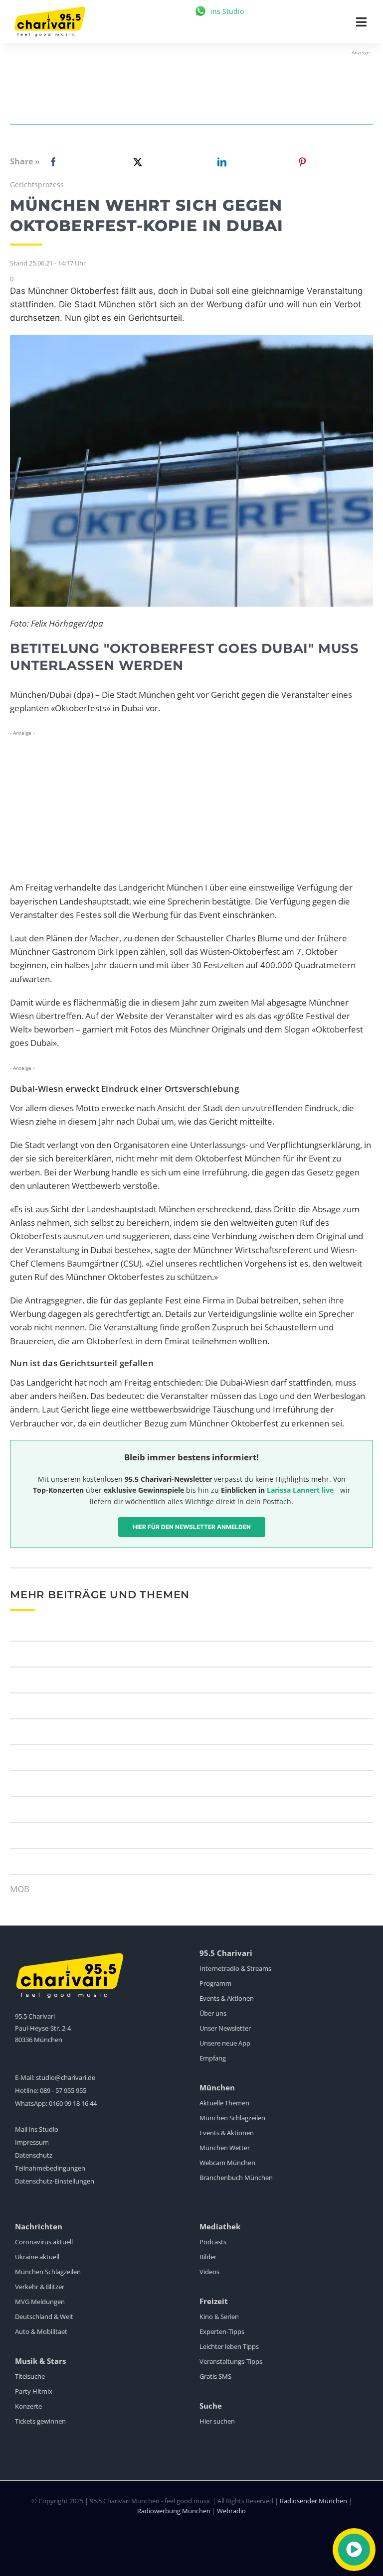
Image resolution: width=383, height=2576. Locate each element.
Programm (215, 1983)
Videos (209, 2272)
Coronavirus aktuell (44, 2242)
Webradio (231, 2511)
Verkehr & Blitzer (40, 2287)
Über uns (213, 2013)
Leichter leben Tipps (229, 2346)
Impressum (32, 2142)
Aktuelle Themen (224, 2103)
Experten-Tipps (222, 2331)
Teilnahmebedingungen (50, 2168)
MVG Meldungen (40, 2302)
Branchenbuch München (236, 2178)
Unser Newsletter (225, 2028)
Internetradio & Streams (235, 1968)
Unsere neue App (225, 2043)
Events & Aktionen (227, 1998)
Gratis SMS (215, 2376)
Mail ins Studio (37, 2129)
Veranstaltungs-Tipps (231, 2361)
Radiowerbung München (174, 2511)
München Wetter (225, 2148)
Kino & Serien (219, 2317)
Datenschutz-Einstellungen (55, 2181)
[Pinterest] (302, 162)
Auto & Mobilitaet (41, 2331)
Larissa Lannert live (300, 1490)
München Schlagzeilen (232, 2118)
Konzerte (28, 2406)
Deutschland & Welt (44, 2317)
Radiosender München (313, 2501)
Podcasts (213, 2242)
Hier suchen (217, 2421)
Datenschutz (34, 2155)
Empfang (213, 2058)
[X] (136, 162)
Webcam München (227, 2163)
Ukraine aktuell (37, 2257)
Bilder (208, 2257)
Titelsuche (30, 2376)
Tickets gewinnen (40, 2421)
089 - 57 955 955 (63, 2090)
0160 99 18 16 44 (73, 2103)
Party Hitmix (34, 2391)
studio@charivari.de (66, 2077)
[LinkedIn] (220, 162)
